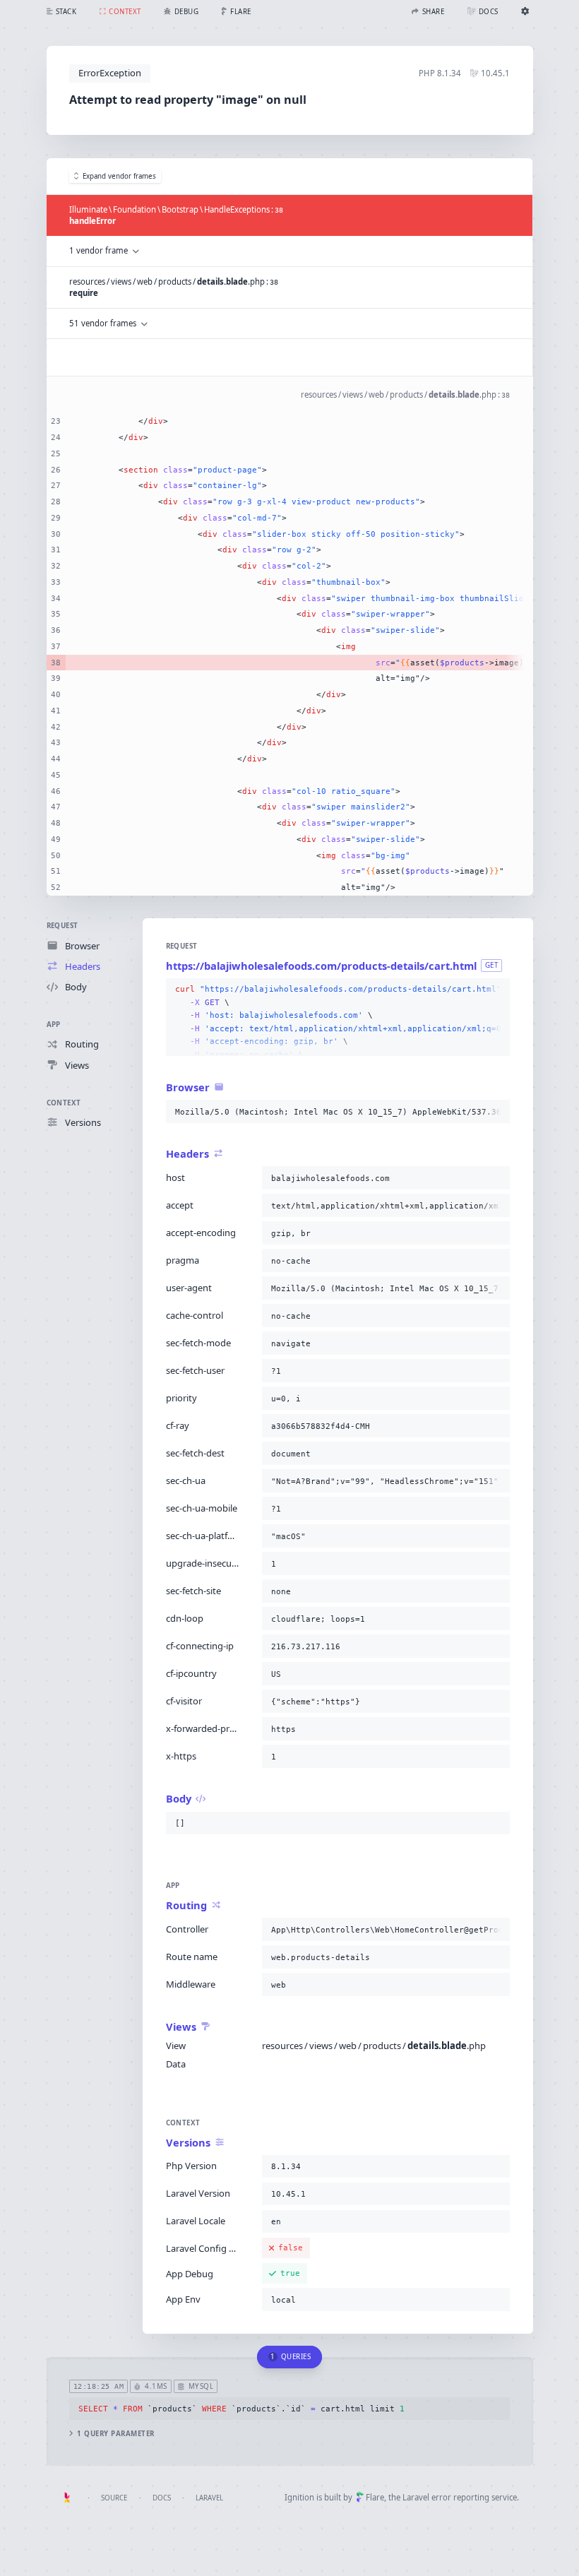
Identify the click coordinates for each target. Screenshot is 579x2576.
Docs (162, 2498)
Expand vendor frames (119, 176)
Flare (375, 2497)
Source (114, 2498)
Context (64, 1103)
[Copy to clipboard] (496, 990)
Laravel (209, 2498)
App (54, 1025)
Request (62, 926)
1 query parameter (115, 2434)
